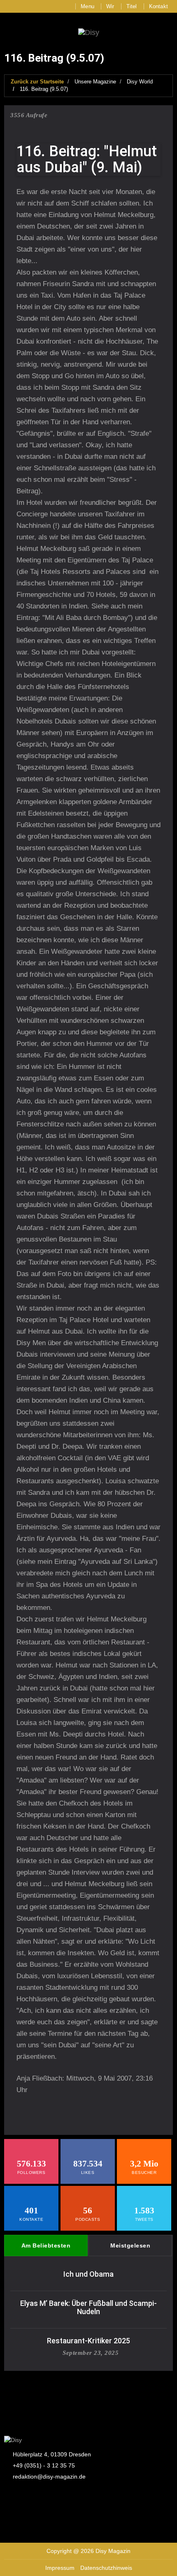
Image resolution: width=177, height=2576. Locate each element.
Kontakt (158, 6)
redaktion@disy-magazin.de (49, 2477)
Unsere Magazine (95, 82)
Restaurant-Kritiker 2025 (88, 2341)
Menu (87, 6)
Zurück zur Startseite (37, 82)
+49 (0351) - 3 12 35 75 (44, 2465)
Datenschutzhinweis (106, 2568)
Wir (110, 6)
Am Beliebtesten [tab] (46, 2245)
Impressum (60, 2568)
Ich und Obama (88, 2274)
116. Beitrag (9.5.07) (44, 89)
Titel (132, 6)
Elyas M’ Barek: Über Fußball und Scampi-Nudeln (88, 2307)
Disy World (140, 82)
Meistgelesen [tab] (130, 2245)
